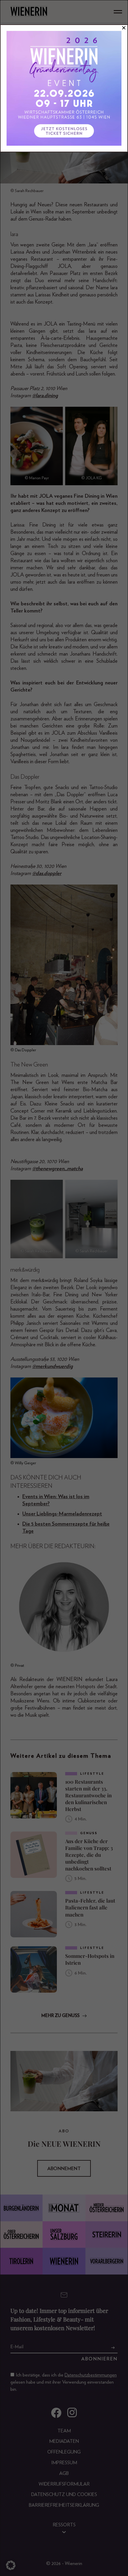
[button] (11, 2565)
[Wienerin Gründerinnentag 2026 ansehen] (64, 88)
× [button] (124, 28)
